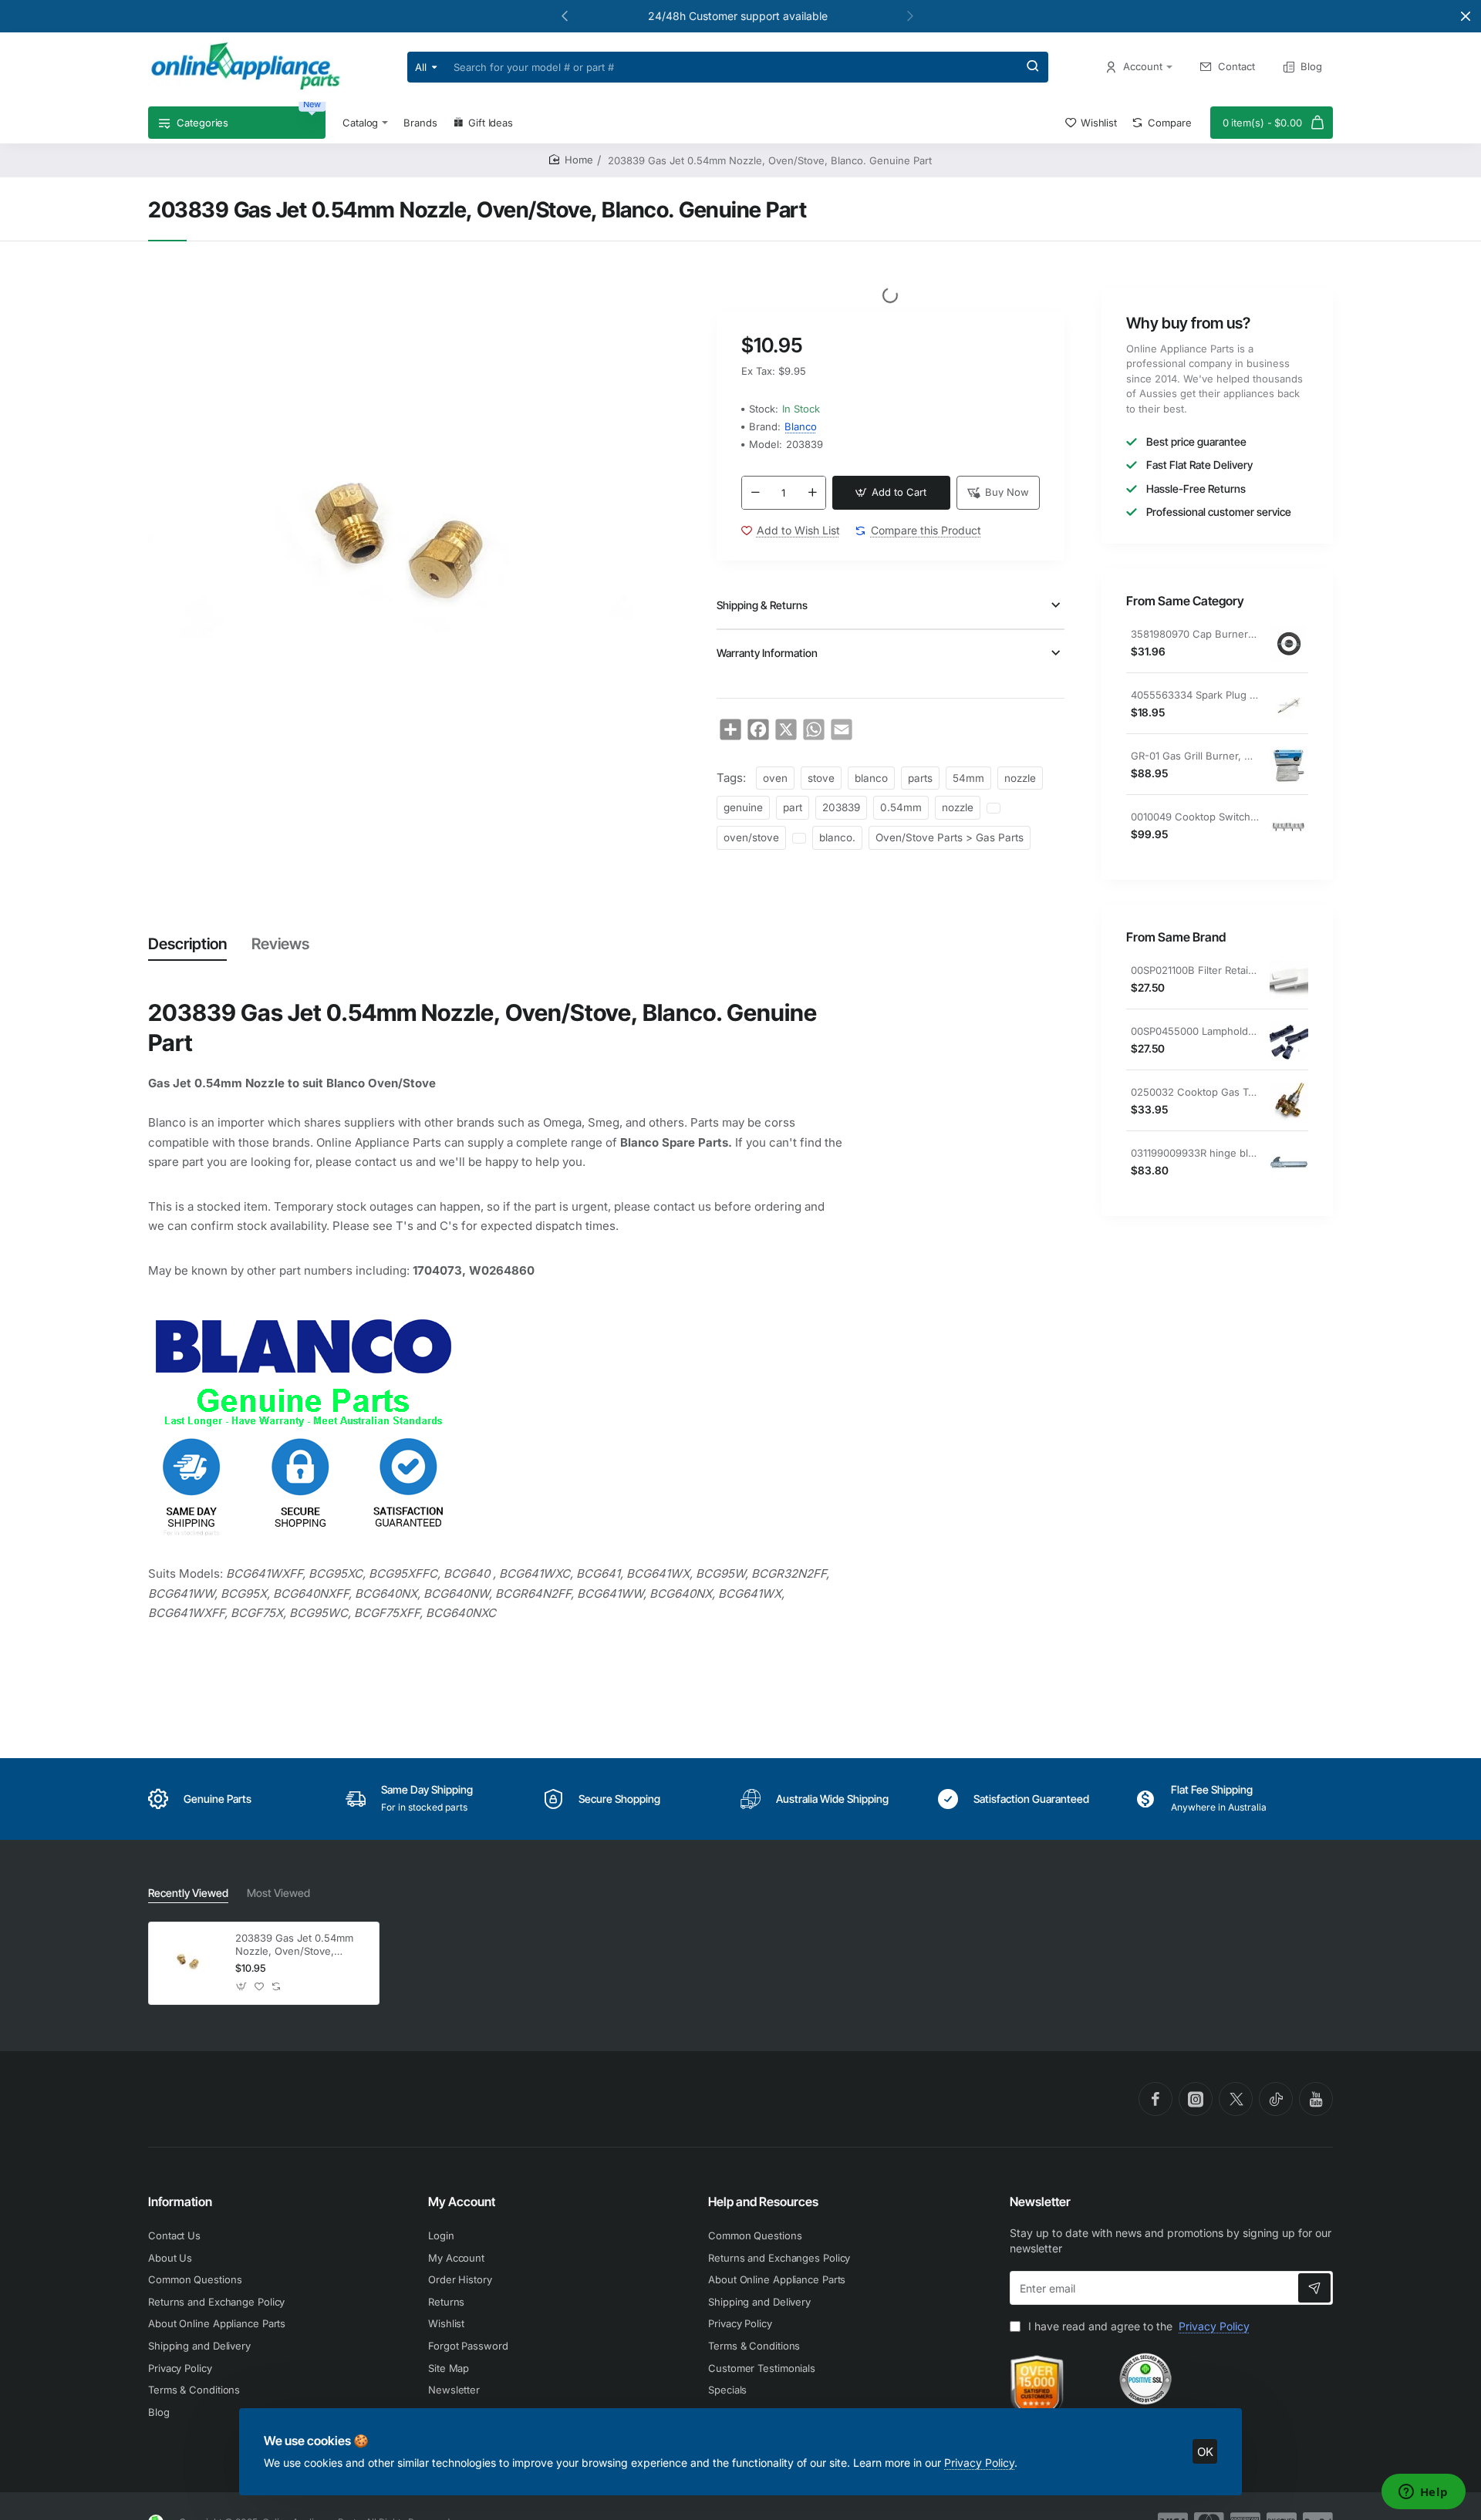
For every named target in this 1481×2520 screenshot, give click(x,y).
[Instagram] (1196, 2099)
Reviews (280, 944)
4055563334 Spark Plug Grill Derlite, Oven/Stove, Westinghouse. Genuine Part (1195, 696)
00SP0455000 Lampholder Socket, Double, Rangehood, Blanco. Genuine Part (1195, 1032)
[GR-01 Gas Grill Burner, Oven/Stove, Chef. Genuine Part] (1289, 766)
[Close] (1466, 16)
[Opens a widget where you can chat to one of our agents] (1423, 2493)
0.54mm (901, 807)
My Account (462, 2202)
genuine (743, 807)
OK (1205, 2452)
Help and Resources (763, 2202)
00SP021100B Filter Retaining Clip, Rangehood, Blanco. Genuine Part (1195, 971)
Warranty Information (767, 653)
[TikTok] (1276, 2099)
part (793, 807)
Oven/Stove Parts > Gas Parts (950, 837)
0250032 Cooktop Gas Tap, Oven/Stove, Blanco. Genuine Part (1195, 1093)
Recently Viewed (188, 1893)
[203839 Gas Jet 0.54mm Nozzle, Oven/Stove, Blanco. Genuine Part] (190, 1963)
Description (187, 944)
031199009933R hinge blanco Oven (1195, 1154)
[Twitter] (1236, 2099)
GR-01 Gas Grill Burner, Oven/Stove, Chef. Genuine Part (1195, 756)
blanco (871, 778)
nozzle (1020, 778)
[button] (565, 15)
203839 (841, 807)
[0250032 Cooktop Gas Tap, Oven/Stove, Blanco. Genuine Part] (1289, 1102)
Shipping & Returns (762, 605)
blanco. (837, 837)
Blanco (801, 426)
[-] (755, 493)
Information (180, 2202)
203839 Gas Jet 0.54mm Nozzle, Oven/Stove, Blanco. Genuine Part (294, 1945)
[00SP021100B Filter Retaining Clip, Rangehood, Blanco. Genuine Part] (1289, 980)
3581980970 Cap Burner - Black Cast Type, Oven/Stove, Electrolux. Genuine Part (1195, 635)
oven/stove (751, 837)
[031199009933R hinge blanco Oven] (1289, 1163)
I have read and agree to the (1137, 2326)
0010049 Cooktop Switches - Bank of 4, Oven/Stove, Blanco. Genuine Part (1195, 817)
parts (920, 778)
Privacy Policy (979, 2463)
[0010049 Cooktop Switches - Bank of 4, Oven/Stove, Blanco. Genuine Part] (1289, 827)
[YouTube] (1316, 2099)
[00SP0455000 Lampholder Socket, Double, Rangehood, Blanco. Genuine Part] (1289, 1041)
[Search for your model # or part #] (1033, 67)
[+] (812, 493)
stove (821, 778)
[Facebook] (1155, 2099)
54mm (968, 778)
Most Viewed (278, 1893)
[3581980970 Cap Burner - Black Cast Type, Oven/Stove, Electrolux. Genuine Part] (1289, 644)
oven (775, 778)
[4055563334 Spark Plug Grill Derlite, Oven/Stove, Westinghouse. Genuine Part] (1289, 705)
